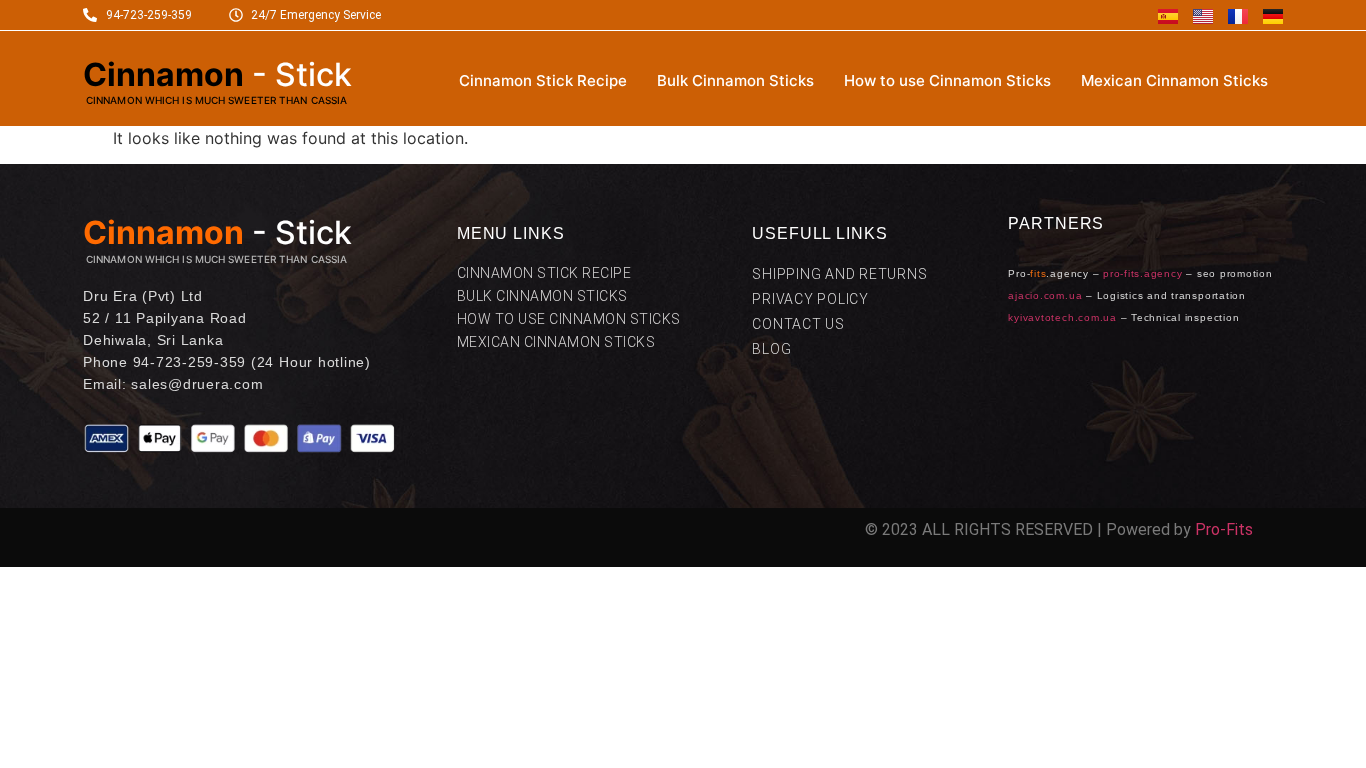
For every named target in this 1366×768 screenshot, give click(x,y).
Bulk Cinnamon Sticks (735, 80)
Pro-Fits (1224, 529)
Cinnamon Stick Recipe (543, 80)
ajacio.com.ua (1045, 295)
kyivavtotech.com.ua (1062, 317)
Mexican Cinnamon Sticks (1174, 80)
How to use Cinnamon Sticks (947, 80)
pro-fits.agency (1142, 273)
